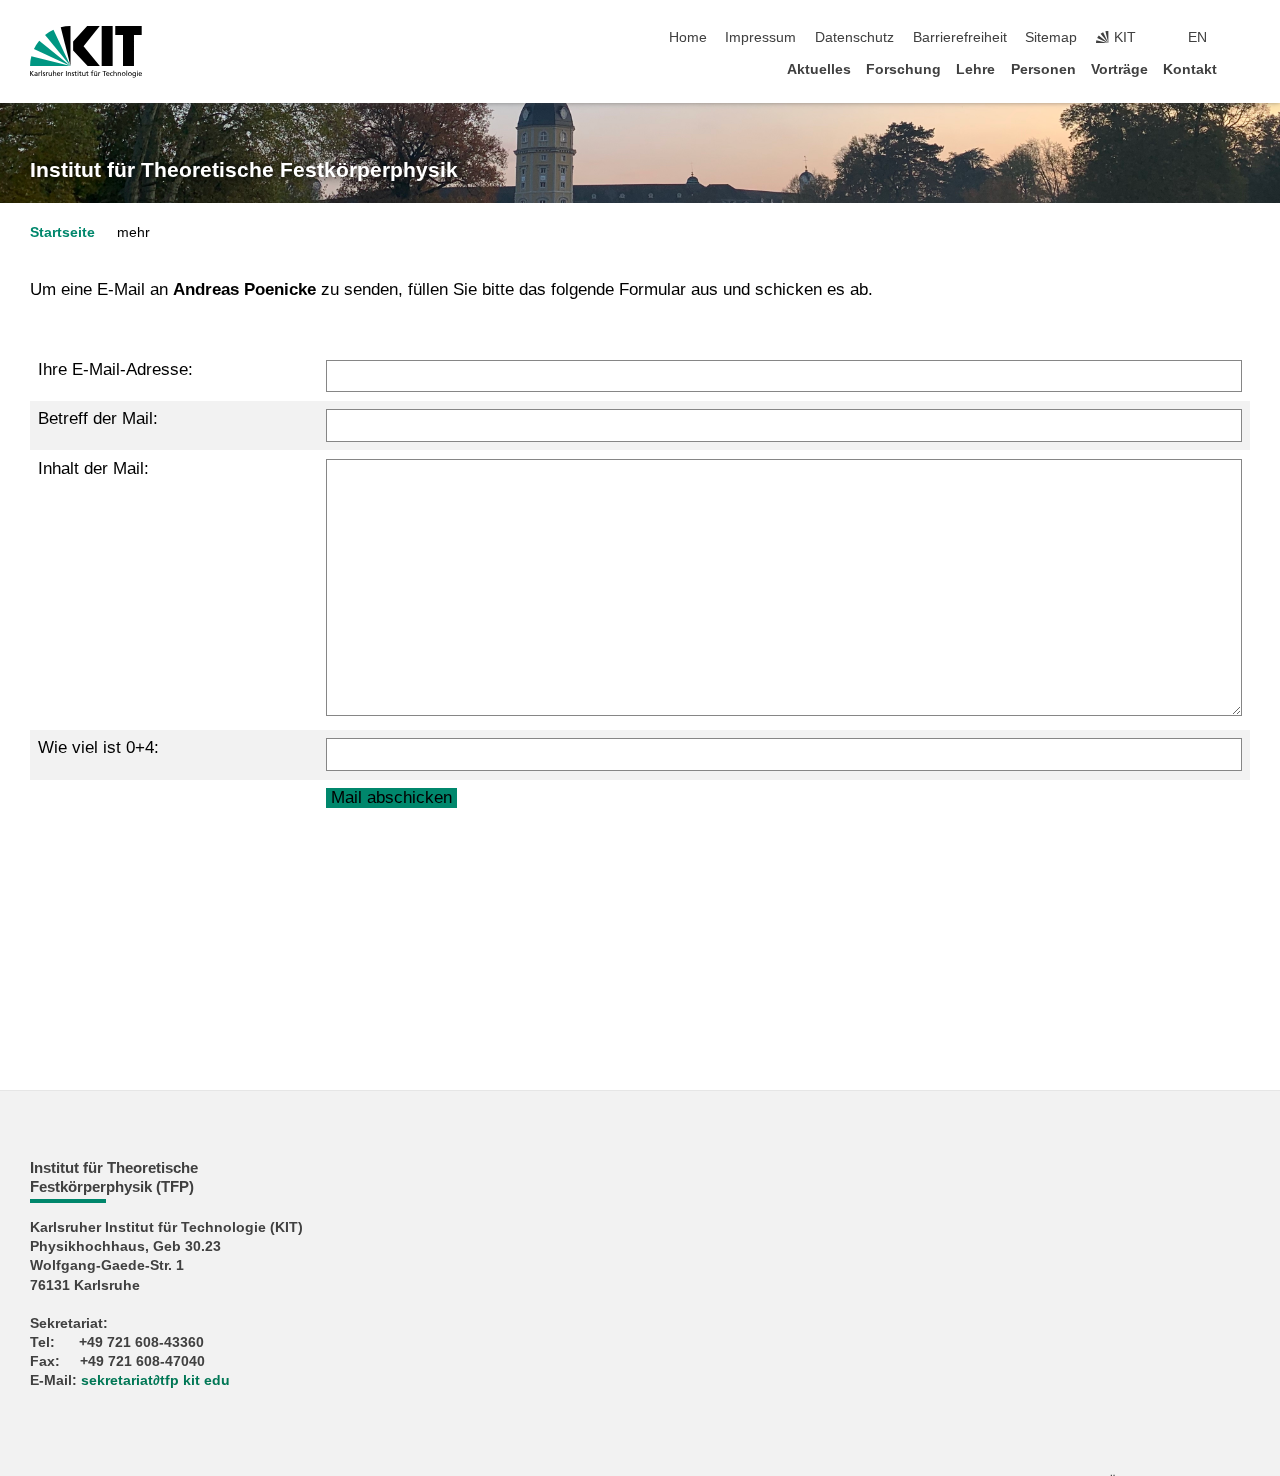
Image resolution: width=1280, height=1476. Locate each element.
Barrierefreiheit (960, 37)
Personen (1043, 69)
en (1197, 37)
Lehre (975, 69)
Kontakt (1190, 69)
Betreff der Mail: (98, 418)
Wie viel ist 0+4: (98, 747)
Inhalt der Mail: (93, 468)
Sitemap (1051, 37)
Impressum (760, 37)
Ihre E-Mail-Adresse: (115, 369)
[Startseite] (1244, 68)
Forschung (903, 69)
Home (688, 37)
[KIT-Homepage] (86, 52)
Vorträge (1119, 69)
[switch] (1244, 38)
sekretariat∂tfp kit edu (155, 1380)
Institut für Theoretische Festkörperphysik (244, 170)
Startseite (62, 232)
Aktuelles (819, 69)
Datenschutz (854, 37)
